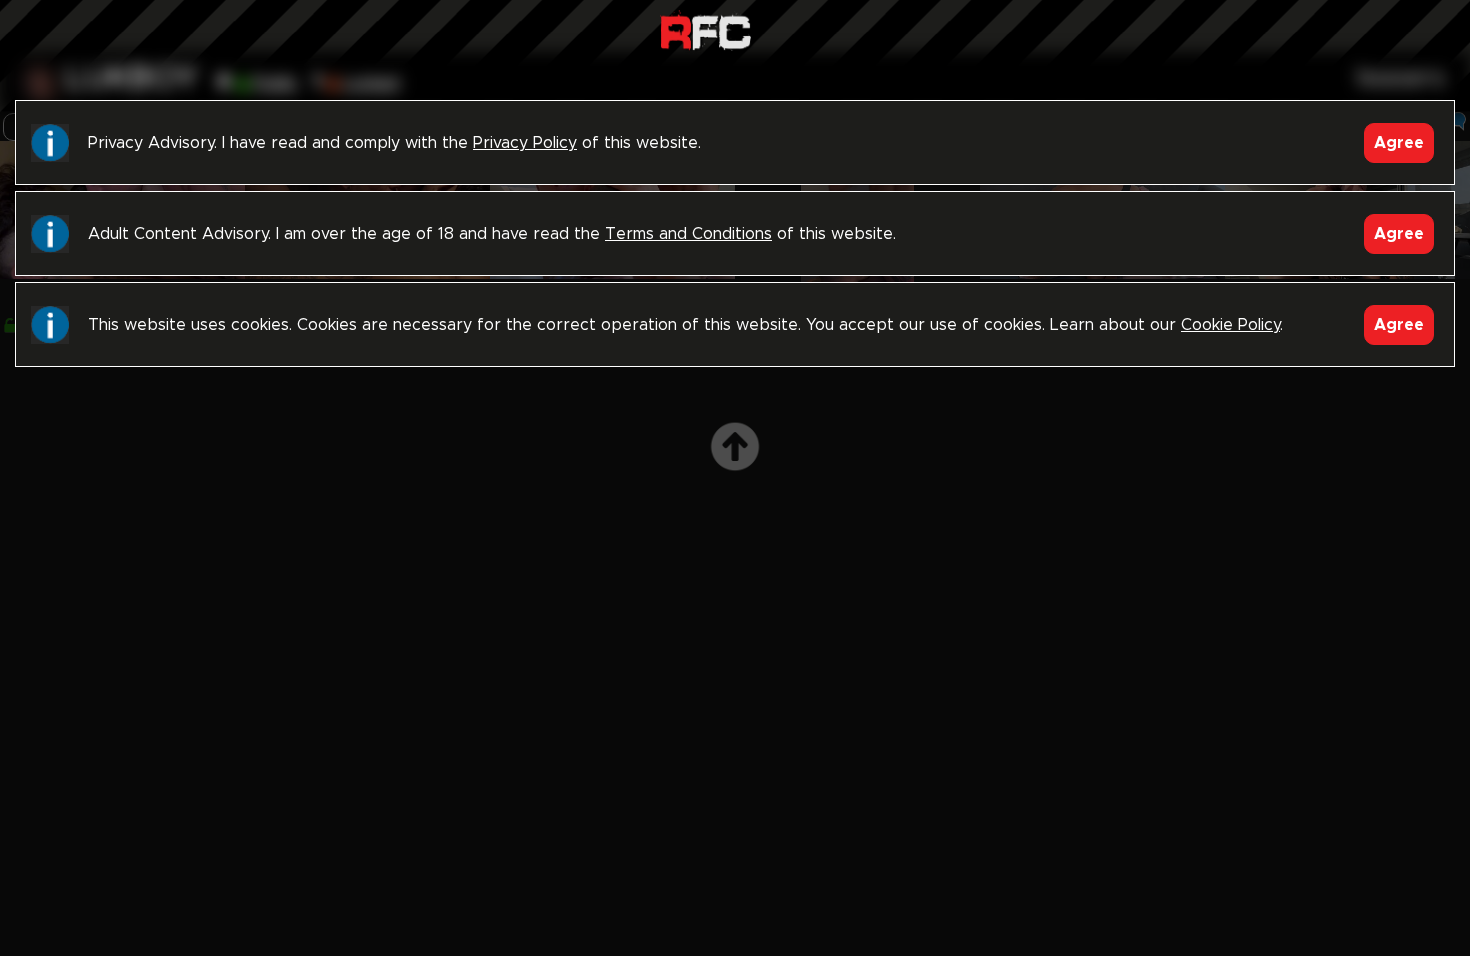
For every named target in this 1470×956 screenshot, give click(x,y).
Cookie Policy (1230, 325)
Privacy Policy (525, 143)
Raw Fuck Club (705, 30)
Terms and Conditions (688, 234)
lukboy (132, 79)
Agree (1399, 143)
